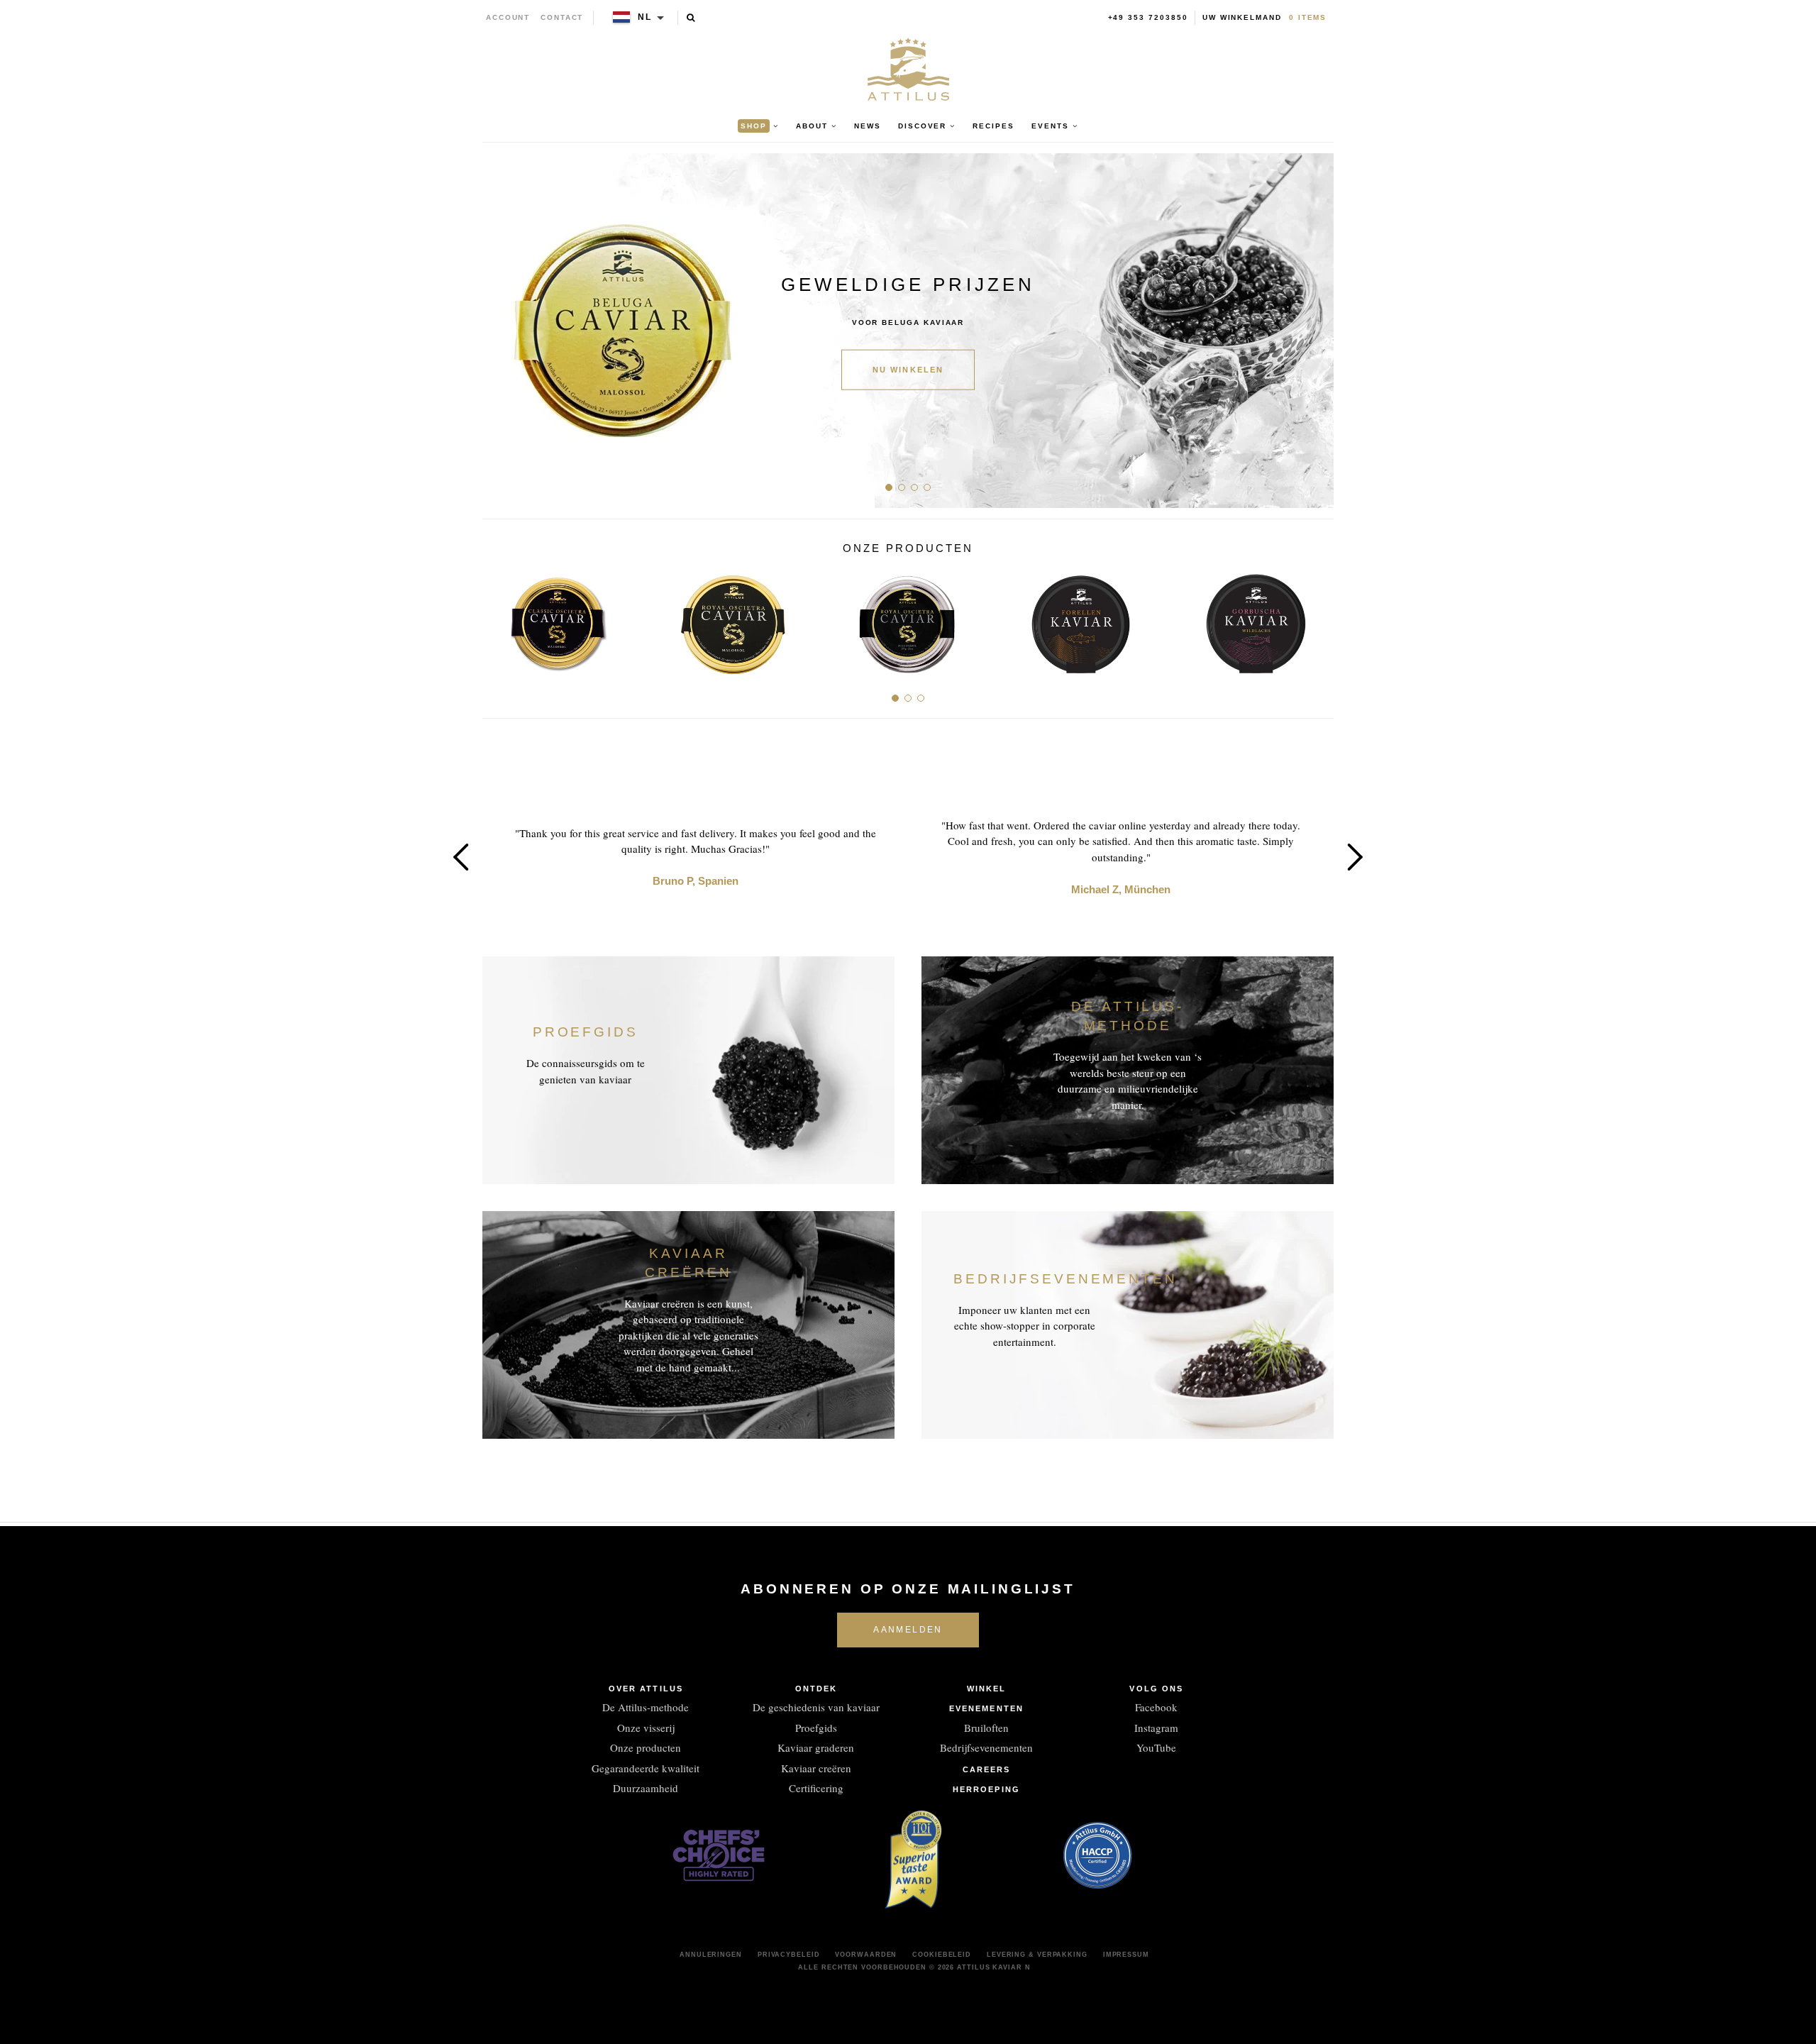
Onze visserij (646, 1728)
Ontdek (816, 1689)
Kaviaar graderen (816, 1747)
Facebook (1156, 1707)
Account (508, 17)
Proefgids (816, 1728)
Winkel (987, 1689)
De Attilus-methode (646, 1707)
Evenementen (986, 1708)
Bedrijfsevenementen (986, 1747)
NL (645, 17)
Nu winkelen (908, 370)
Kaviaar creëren (816, 1768)
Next (1318, 331)
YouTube (1156, 1747)
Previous (498, 331)
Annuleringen (711, 1955)
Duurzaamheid (646, 1788)
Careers (987, 1769)
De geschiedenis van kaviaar (816, 1707)
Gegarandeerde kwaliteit (646, 1768)
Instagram (1156, 1728)
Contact (562, 17)
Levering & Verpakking (1037, 1955)
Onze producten (646, 1747)
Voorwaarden (866, 1955)
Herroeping (986, 1789)
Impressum (1126, 1955)
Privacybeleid (789, 1955)
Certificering (816, 1788)
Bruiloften (986, 1728)
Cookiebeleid (942, 1955)
